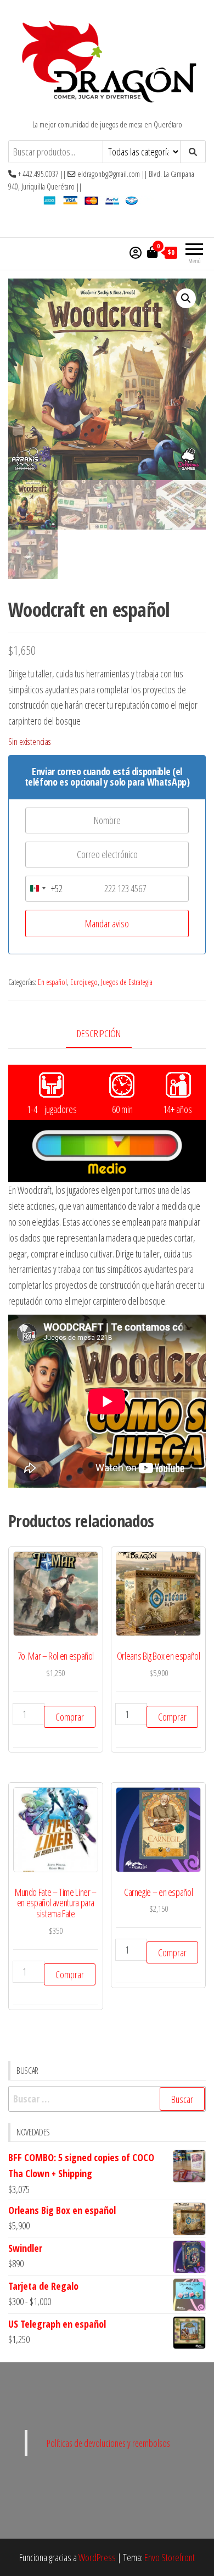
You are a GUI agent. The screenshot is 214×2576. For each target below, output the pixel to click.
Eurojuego (84, 982)
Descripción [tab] (99, 1033)
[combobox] (44, 889)
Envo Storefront (170, 2557)
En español (52, 982)
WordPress (97, 2557)
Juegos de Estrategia (127, 982)
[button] (186, 298)
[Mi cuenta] (136, 252)
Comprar (70, 1717)
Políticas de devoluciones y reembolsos (108, 2443)
